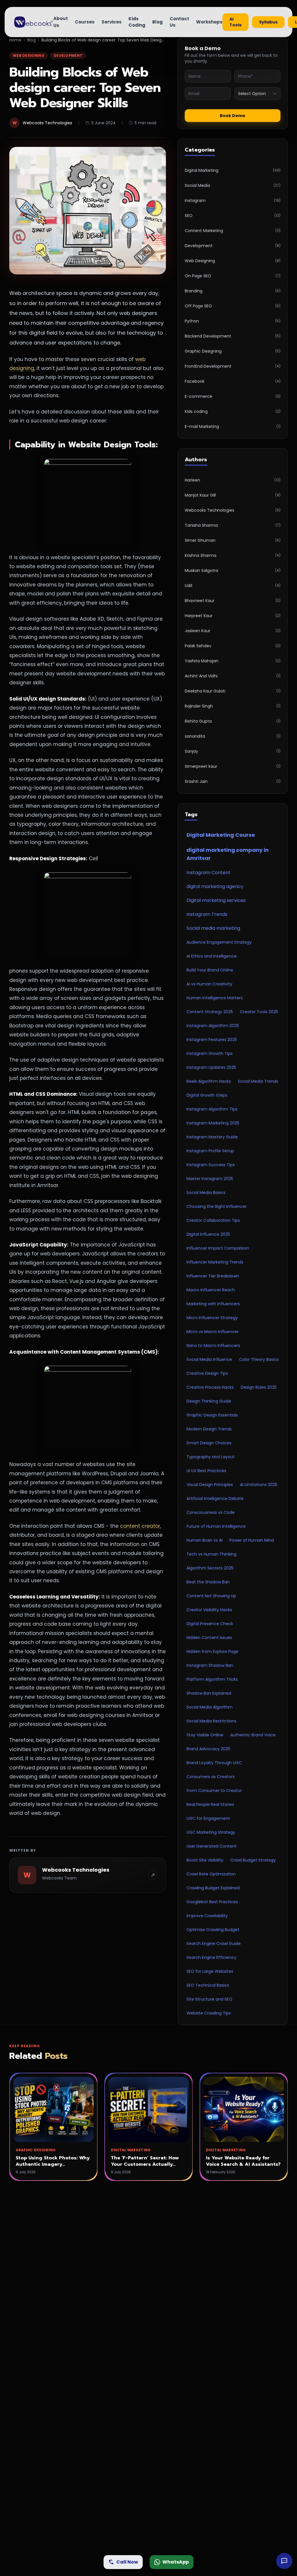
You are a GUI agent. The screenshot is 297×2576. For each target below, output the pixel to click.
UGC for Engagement (208, 1818)
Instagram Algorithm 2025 (213, 1026)
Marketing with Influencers (213, 1304)
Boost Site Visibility (205, 1860)
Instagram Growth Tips (210, 1053)
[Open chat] (284, 2561)
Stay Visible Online (205, 1735)
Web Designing (29, 55)
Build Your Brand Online (210, 970)
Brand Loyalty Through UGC (214, 1763)
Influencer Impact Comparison (218, 1248)
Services (112, 22)
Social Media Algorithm (210, 1707)
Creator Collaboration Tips (213, 1220)
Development (68, 55)
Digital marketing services (216, 900)
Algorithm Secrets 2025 (210, 1568)
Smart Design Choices (209, 1443)
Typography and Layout (211, 1457)
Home (15, 40)
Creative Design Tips (207, 1373)
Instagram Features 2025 (212, 1040)
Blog (157, 22)
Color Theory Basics (259, 1359)
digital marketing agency (215, 886)
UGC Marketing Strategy (211, 1832)
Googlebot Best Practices (212, 1902)
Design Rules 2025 (259, 1387)
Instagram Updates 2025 (211, 1067)
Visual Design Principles (210, 1485)
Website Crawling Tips (209, 2013)
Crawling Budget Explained (213, 1888)
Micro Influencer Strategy (212, 1318)
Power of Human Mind (252, 1540)
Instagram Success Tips (211, 1165)
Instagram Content (209, 873)
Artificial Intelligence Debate (215, 1498)
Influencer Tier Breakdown (213, 1276)
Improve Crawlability (207, 1916)
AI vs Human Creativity (209, 984)
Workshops (209, 22)
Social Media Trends (258, 1081)
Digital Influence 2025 (208, 1234)
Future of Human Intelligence (216, 1526)
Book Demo (233, 116)
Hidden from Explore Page (212, 1651)
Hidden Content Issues (209, 1638)
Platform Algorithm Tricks (212, 1679)
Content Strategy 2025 (210, 1012)
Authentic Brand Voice (253, 1735)
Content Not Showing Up (211, 1596)
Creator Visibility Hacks (209, 1610)
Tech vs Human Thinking (211, 1554)
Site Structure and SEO (209, 1999)
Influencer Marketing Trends (215, 1262)
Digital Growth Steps (207, 1095)
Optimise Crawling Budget (213, 1930)
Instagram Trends (207, 914)
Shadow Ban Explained (209, 1693)
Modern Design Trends (209, 1429)
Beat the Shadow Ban (208, 1582)
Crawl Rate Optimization (211, 1874)
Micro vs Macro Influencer (213, 1332)
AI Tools (236, 22)
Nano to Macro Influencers (213, 1346)
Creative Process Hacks (210, 1387)
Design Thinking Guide (209, 1401)
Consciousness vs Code (211, 1512)
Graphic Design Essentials (212, 1415)
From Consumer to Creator (214, 1791)
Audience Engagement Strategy (219, 942)
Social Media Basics (206, 1193)
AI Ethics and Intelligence (212, 956)
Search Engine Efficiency (211, 1957)
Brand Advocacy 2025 (208, 1749)
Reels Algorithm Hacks (209, 1081)
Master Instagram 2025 (210, 1179)
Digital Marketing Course (221, 835)
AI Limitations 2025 (259, 1485)
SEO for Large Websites (210, 1971)
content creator (140, 1526)
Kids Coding (137, 22)
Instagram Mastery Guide (212, 1137)
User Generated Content (212, 1846)
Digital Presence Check (210, 1624)
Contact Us (179, 22)
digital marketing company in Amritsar (228, 854)
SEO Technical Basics (208, 1985)
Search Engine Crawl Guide (214, 1944)
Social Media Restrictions (211, 1721)
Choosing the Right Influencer (217, 1206)
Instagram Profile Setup (210, 1151)
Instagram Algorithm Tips (212, 1109)
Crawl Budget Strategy (253, 1860)
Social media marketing (213, 928)
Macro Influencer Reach (211, 1290)
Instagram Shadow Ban (210, 1665)
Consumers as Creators (211, 1777)
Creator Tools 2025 (259, 1012)
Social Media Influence (209, 1359)
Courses (85, 22)
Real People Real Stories (210, 1804)
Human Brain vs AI (204, 1540)
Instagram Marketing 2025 (213, 1123)
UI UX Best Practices (206, 1471)
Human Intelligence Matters (215, 998)
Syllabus (268, 22)
